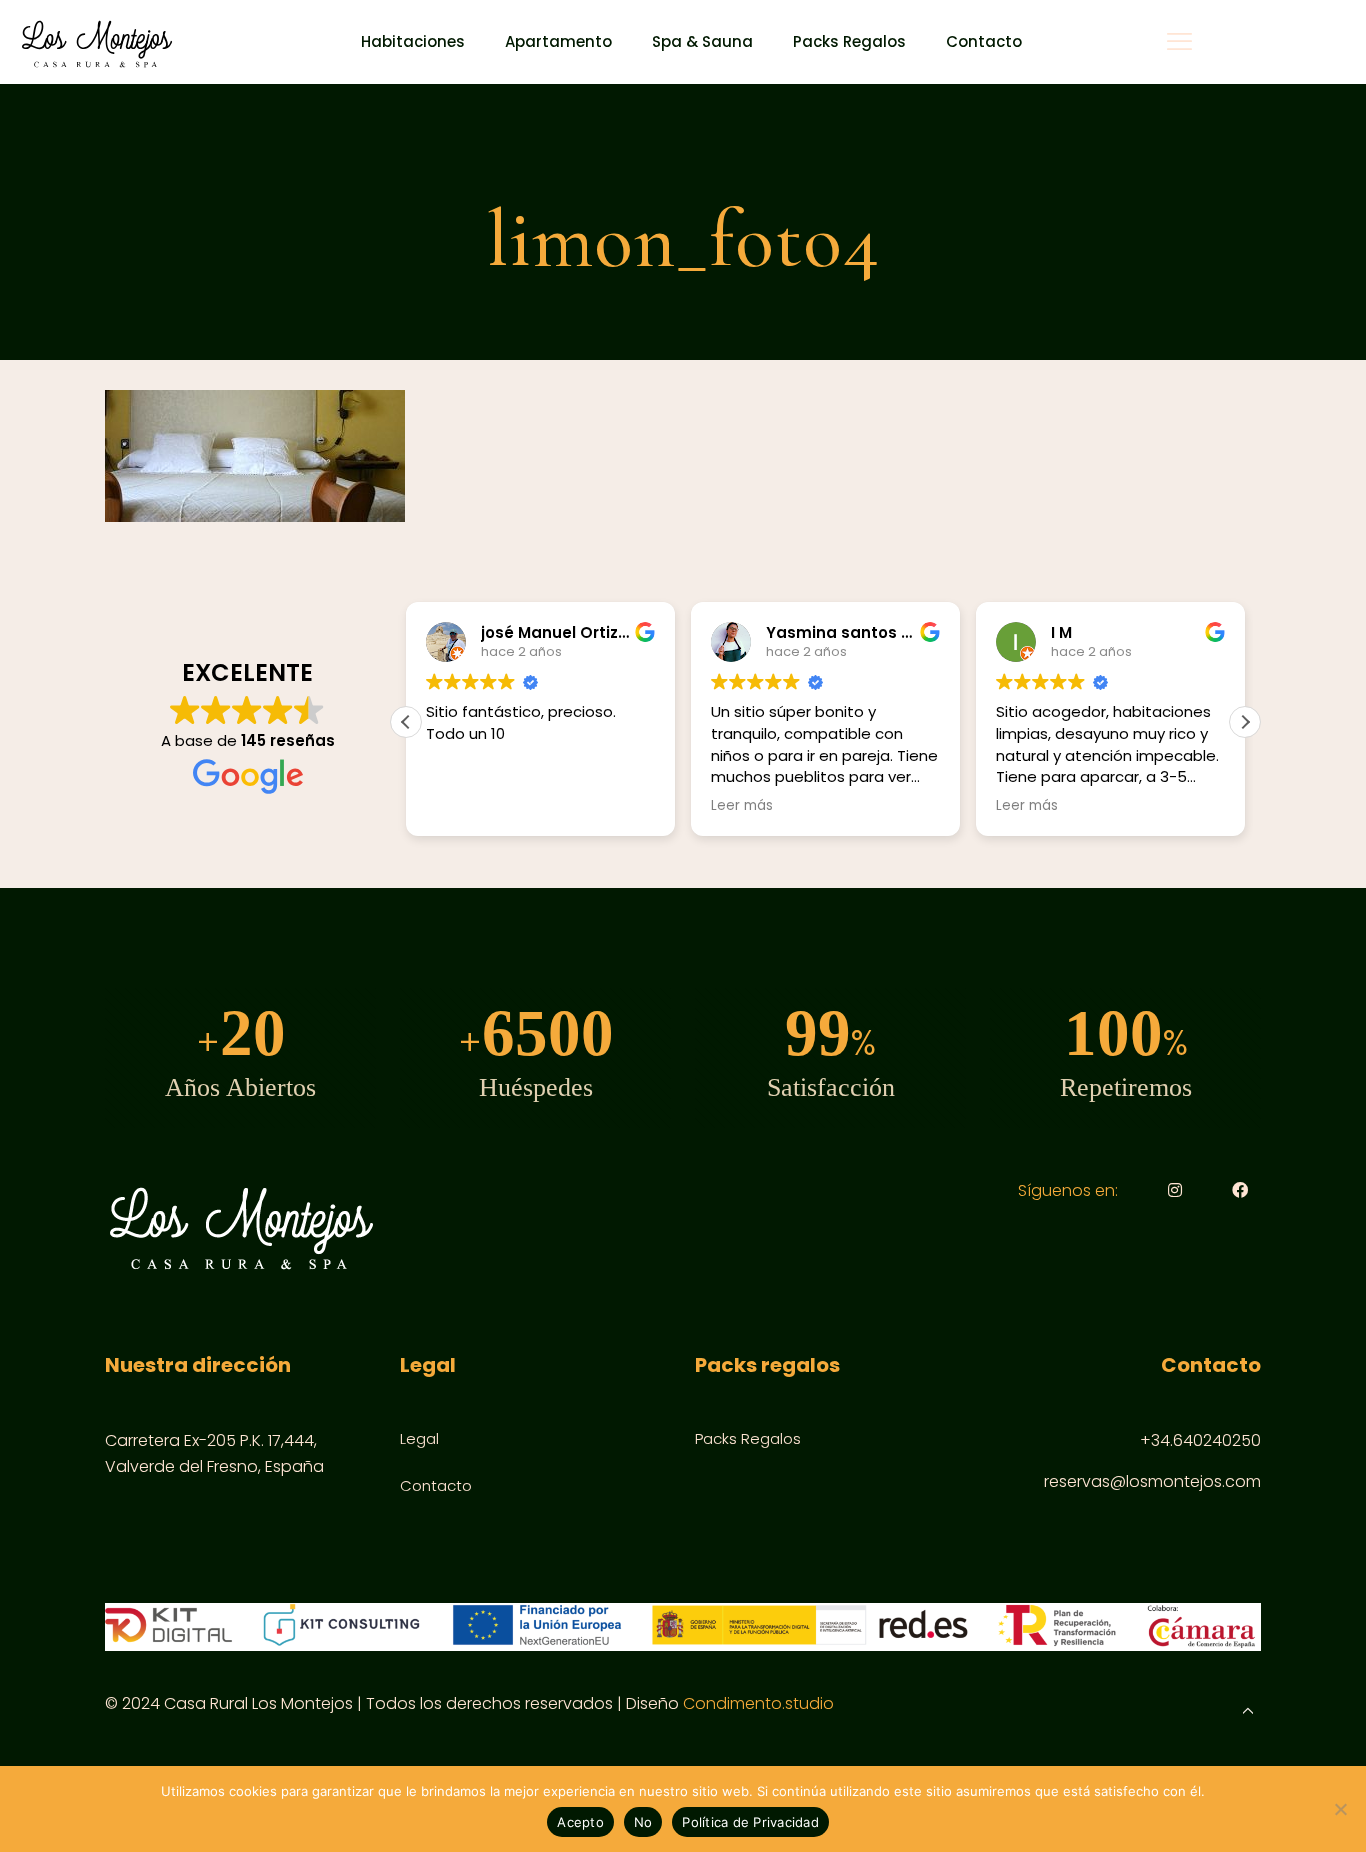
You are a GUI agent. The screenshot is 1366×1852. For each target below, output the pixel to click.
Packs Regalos (748, 1438)
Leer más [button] (705, 806)
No (643, 1822)
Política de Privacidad (750, 1822)
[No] (1341, 1809)
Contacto (436, 1485)
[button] (1245, 722)
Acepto (580, 1822)
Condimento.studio (758, 1703)
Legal (419, 1438)
